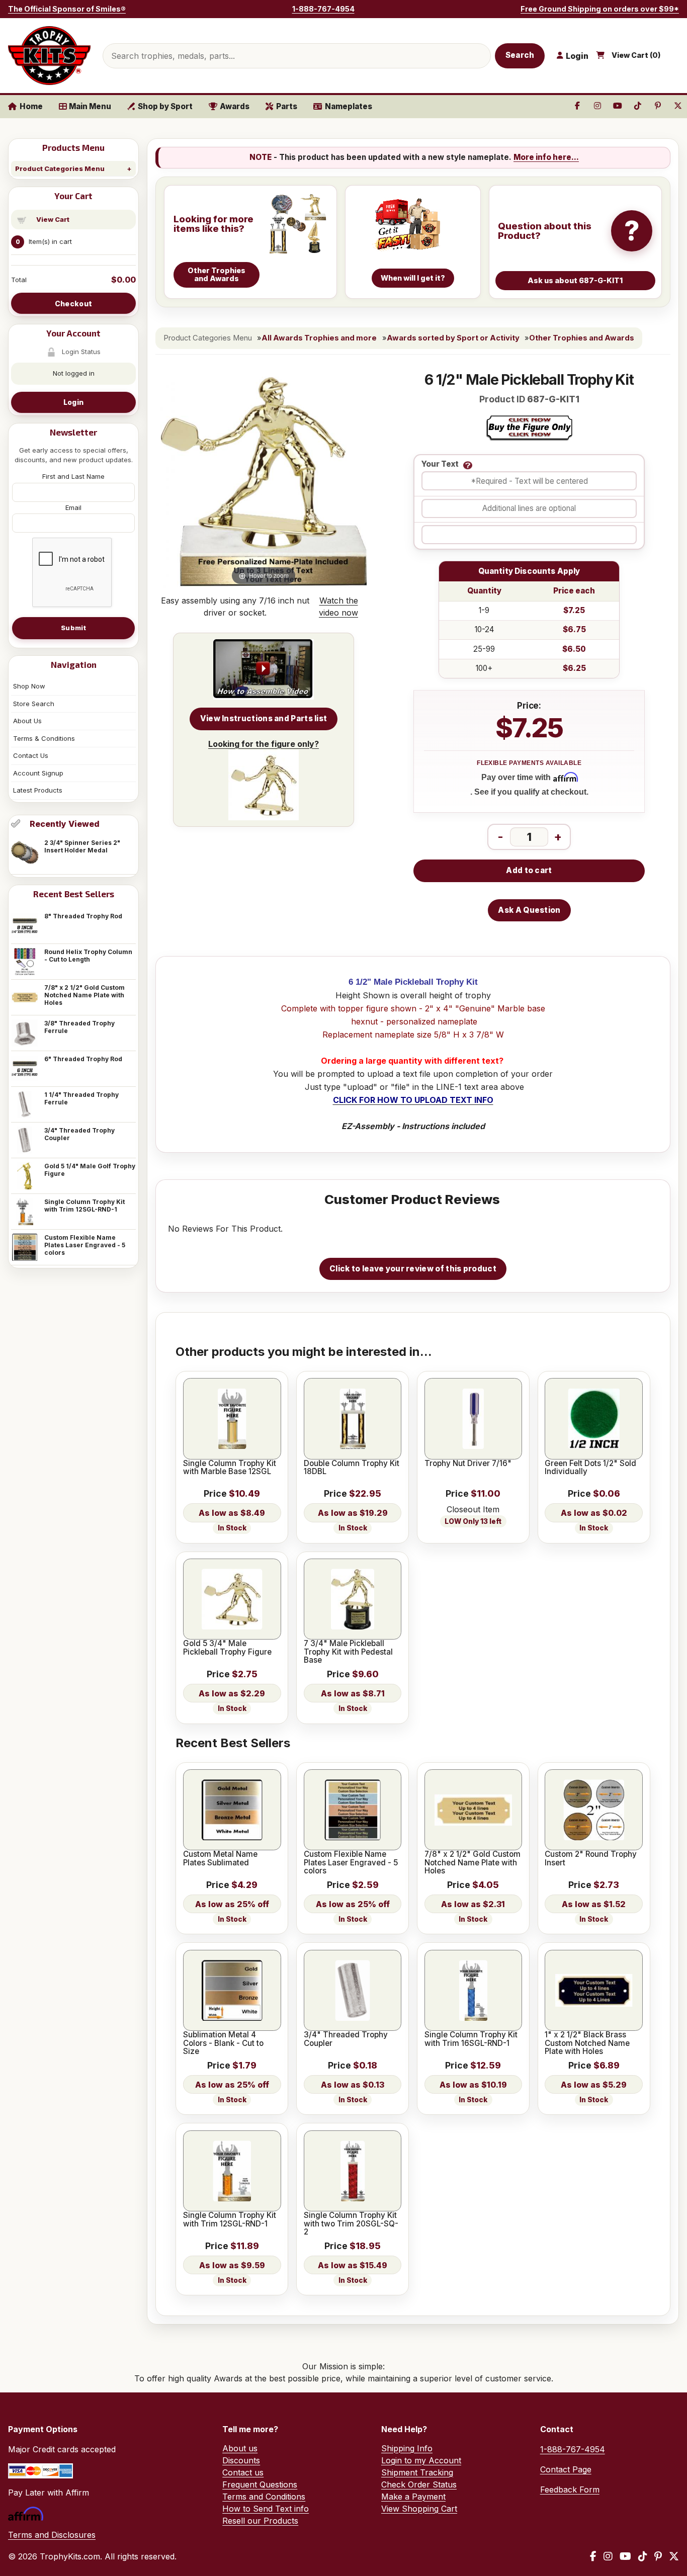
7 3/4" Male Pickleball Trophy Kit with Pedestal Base (348, 1652)
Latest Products (38, 790)
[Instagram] (608, 2556)
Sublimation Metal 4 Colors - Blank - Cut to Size (223, 2043)
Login (73, 402)
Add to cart (529, 870)
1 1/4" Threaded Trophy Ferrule (81, 1098)
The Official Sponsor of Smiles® (67, 9)
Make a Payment (413, 2497)
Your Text (440, 464)
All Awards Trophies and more (319, 338)
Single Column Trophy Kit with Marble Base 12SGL (230, 1468)
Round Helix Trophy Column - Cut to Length (88, 956)
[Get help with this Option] (468, 465)
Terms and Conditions (264, 2497)
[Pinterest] (658, 2556)
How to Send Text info (266, 2509)
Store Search (34, 704)
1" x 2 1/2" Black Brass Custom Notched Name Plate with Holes (587, 2043)
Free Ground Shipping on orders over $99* (600, 9)
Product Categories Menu (60, 168)
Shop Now (29, 686)
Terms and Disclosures (52, 2535)
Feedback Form (570, 2489)
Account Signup (38, 773)
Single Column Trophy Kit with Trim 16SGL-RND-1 (471, 2039)
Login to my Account (421, 2460)
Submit (73, 628)
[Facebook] (593, 2556)
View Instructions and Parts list (264, 718)
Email (73, 507)
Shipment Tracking (417, 2472)
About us (240, 2448)
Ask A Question (529, 910)
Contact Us (31, 755)
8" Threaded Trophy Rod (83, 916)
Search (520, 55)
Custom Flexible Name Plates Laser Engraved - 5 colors (85, 1245)
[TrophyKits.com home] (49, 56)
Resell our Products (260, 2521)
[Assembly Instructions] (264, 669)
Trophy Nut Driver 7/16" (468, 1464)
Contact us (243, 2472)
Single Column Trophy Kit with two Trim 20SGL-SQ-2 (351, 2224)
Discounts (241, 2460)
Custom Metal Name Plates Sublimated (220, 1859)
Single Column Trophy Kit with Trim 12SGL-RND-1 (84, 1206)
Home (31, 106)
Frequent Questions (260, 2484)
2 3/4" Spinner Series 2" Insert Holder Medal (82, 846)
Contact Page (566, 2469)
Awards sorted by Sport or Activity (453, 338)
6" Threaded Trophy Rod (83, 1059)
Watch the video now (338, 607)
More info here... (546, 157)
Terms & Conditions (44, 738)
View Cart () (636, 55)
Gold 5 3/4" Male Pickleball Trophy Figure (227, 1648)
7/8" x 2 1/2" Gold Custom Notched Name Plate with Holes (84, 995)
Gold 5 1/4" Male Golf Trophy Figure (90, 1170)
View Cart (53, 219)
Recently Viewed (65, 824)
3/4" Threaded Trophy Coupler (79, 1134)
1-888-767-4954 (323, 9)
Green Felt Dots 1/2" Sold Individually (590, 1468)
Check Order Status (419, 2484)
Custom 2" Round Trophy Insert (591, 1859)
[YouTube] (625, 2556)
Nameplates (349, 106)
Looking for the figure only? (264, 744)
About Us (27, 721)
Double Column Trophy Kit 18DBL (352, 1468)
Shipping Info (407, 2448)
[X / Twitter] (674, 2556)
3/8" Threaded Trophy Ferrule (79, 1027)
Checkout (73, 304)
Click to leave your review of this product (413, 1269)
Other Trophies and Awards (582, 338)
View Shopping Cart (419, 2509)
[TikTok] (643, 2556)
